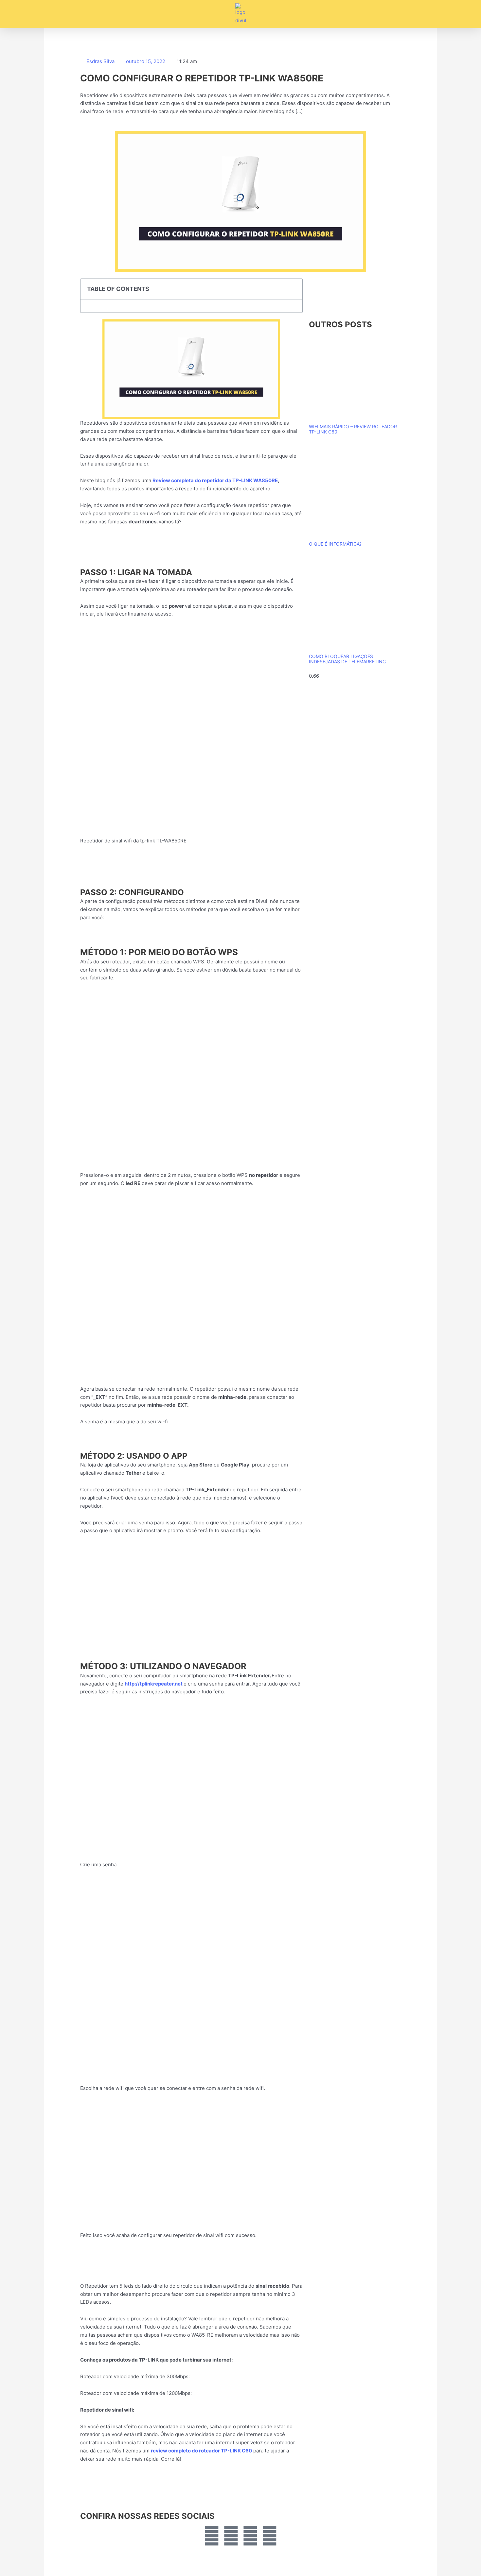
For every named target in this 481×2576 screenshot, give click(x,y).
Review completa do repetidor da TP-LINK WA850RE (215, 480)
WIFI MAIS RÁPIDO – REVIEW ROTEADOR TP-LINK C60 (353, 429)
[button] (49, 14)
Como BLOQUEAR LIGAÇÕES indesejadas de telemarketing (347, 659)
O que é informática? (335, 544)
